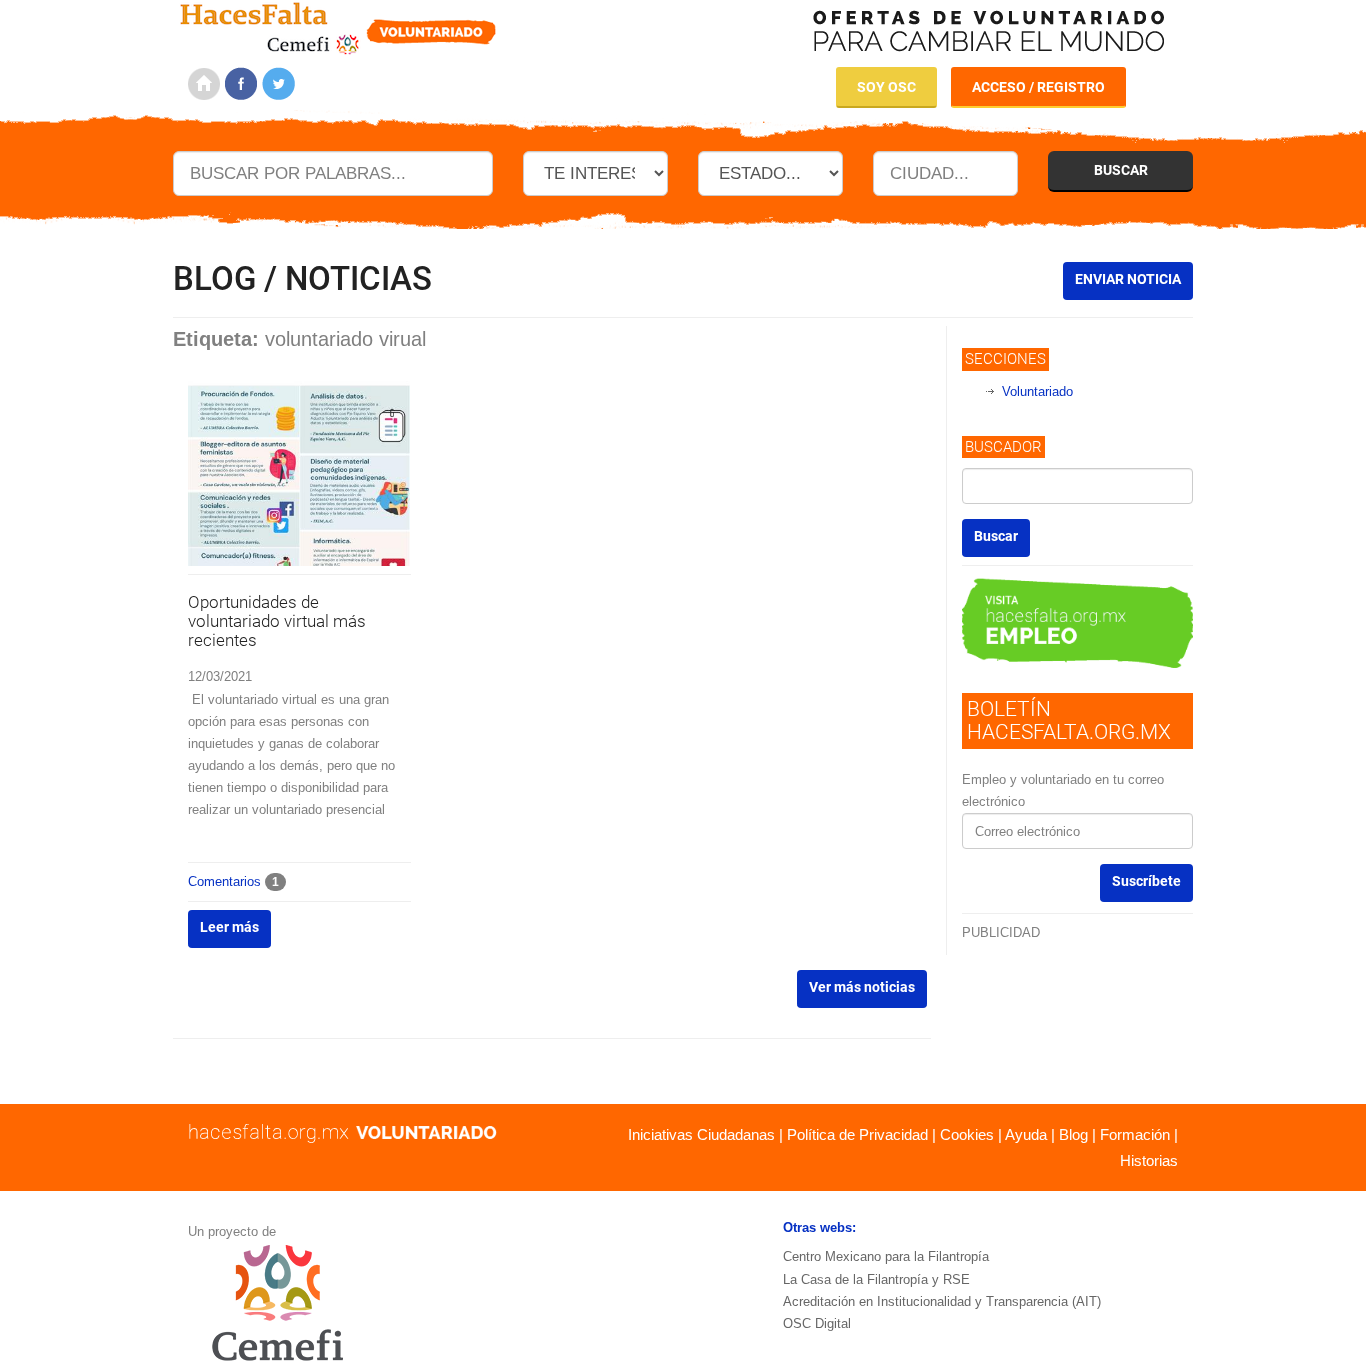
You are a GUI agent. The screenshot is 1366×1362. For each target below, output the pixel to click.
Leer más (229, 927)
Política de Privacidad (857, 1134)
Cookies (967, 1134)
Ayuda (1026, 1134)
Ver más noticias (862, 987)
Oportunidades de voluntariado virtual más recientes (277, 620)
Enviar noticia (1128, 279)
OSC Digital (817, 1323)
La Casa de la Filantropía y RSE (876, 1279)
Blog (1073, 1134)
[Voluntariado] (338, 25)
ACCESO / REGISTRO (1038, 87)
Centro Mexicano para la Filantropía (886, 1256)
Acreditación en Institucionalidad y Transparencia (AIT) (942, 1301)
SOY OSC (886, 87)
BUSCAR (1121, 170)
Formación (1135, 1134)
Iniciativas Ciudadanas (701, 1134)
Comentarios (233, 881)
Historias (1149, 1160)
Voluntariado (1037, 391)
